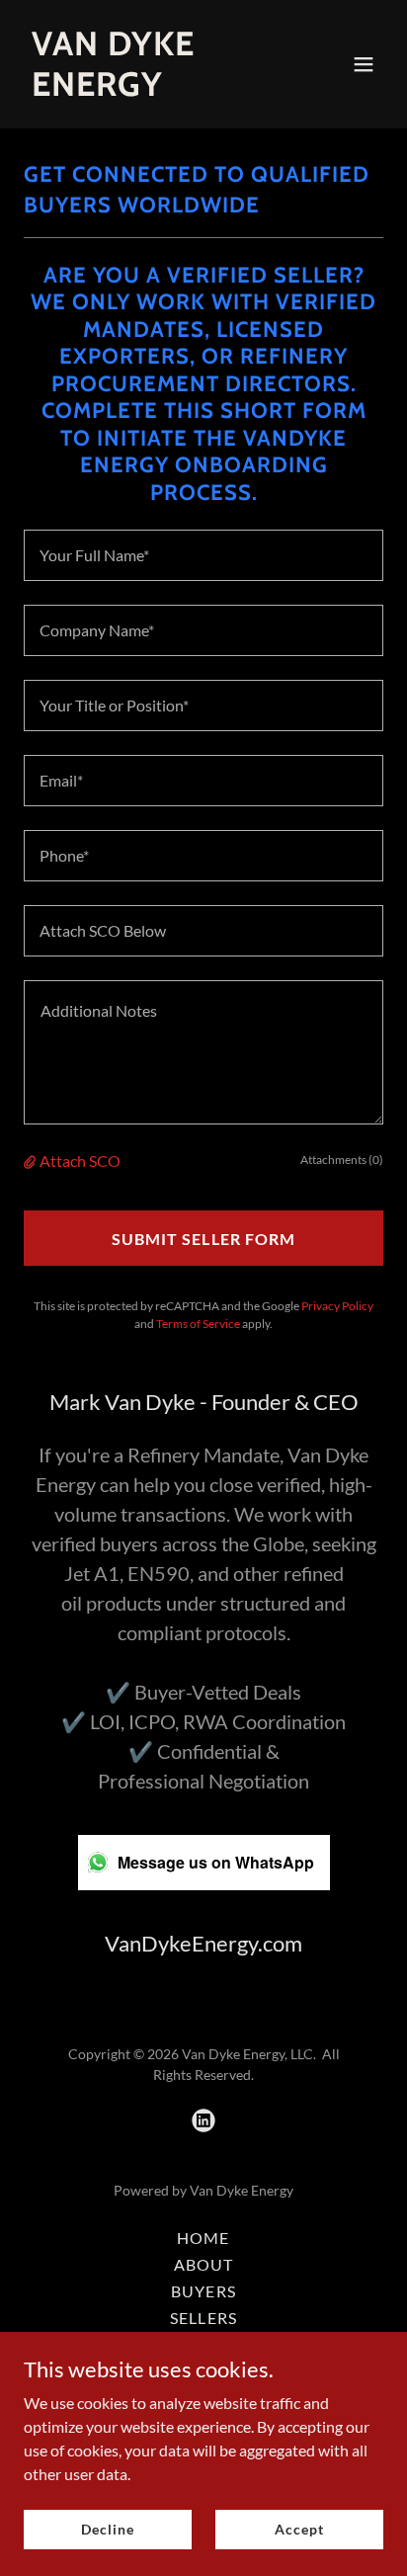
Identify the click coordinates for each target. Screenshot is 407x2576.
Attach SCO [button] (80, 1161)
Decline (107, 2529)
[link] (150, 89)
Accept (299, 2529)
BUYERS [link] (203, 2291)
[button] (364, 64)
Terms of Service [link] (198, 1324)
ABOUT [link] (203, 2264)
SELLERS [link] (203, 2318)
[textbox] (203, 555)
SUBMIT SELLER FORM (203, 1239)
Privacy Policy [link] (337, 1306)
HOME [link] (203, 2238)
